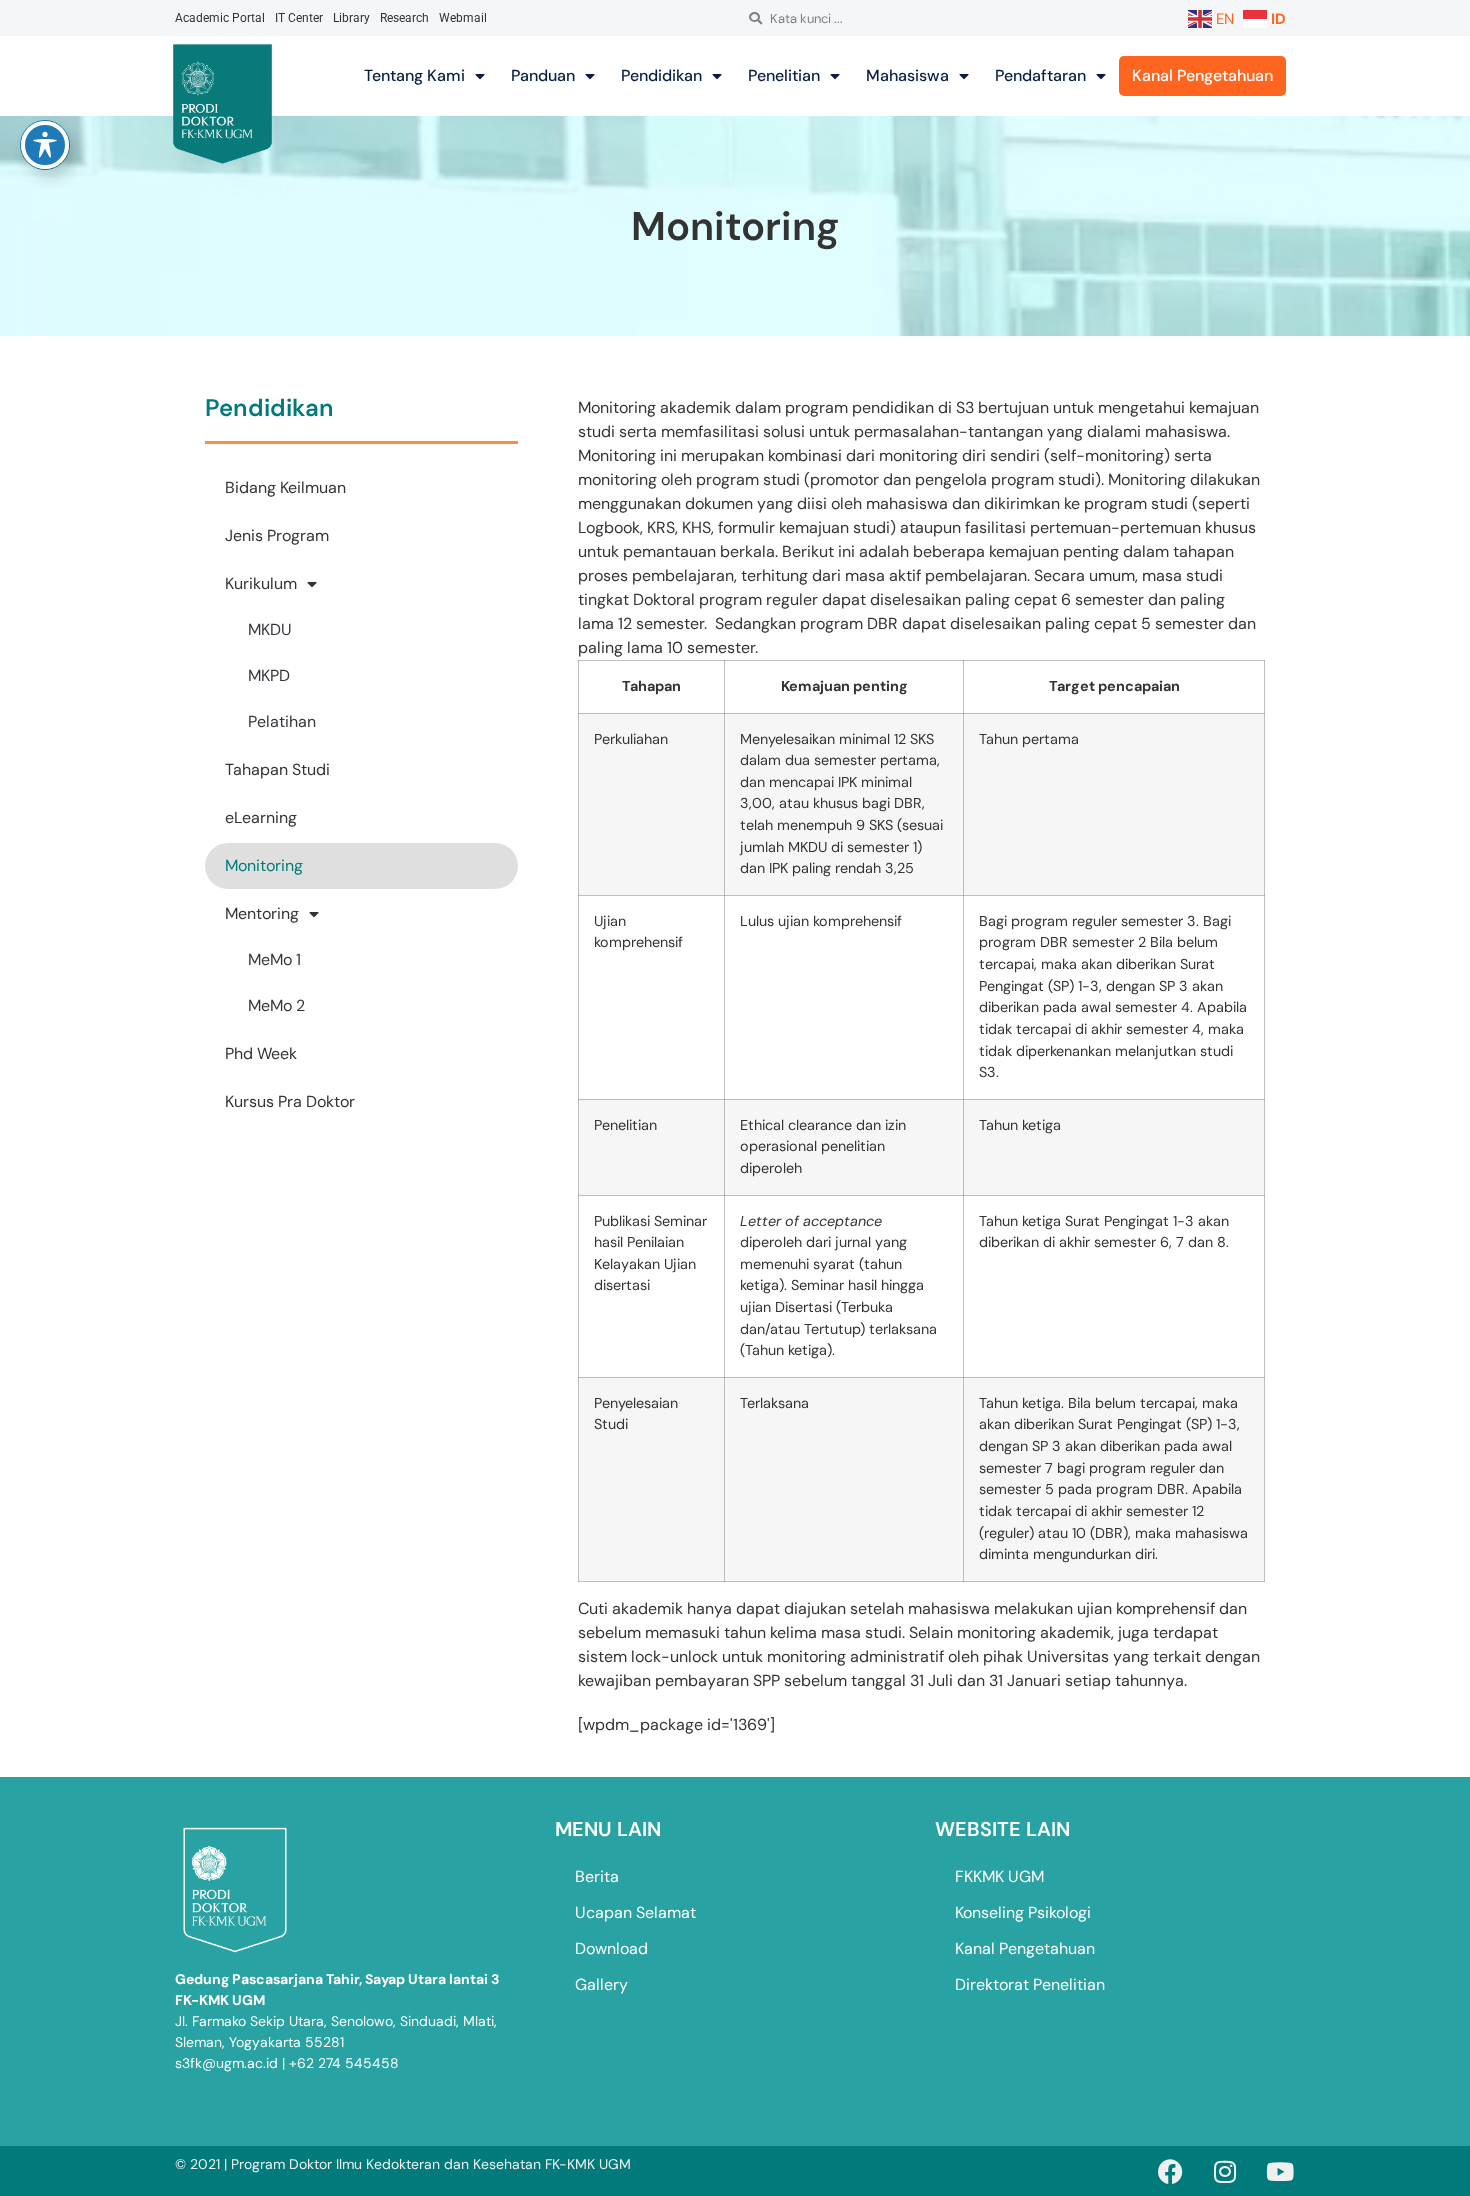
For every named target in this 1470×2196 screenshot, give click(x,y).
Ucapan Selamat (635, 1912)
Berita (597, 1876)
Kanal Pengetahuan (1202, 75)
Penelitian (784, 75)
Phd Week (261, 1053)
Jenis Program (277, 535)
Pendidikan (661, 75)
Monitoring (264, 865)
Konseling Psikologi (1023, 1912)
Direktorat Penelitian (1030, 1984)
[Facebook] (1170, 2171)
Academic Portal (220, 18)
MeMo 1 (274, 959)
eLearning (261, 817)
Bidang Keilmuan (285, 487)
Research (404, 18)
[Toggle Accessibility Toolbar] (45, 145)
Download (611, 1948)
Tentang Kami (414, 75)
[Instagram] (1225, 2171)
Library (351, 18)
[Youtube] (1280, 2171)
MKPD (269, 675)
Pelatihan (282, 721)
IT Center (299, 18)
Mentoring (262, 913)
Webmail (463, 18)
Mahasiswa (907, 75)
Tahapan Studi (277, 769)
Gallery (601, 1984)
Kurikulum (261, 583)
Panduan (543, 75)
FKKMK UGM (999, 1876)
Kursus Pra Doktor (290, 1101)
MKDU (270, 629)
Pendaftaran (1040, 75)
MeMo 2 (276, 1005)
